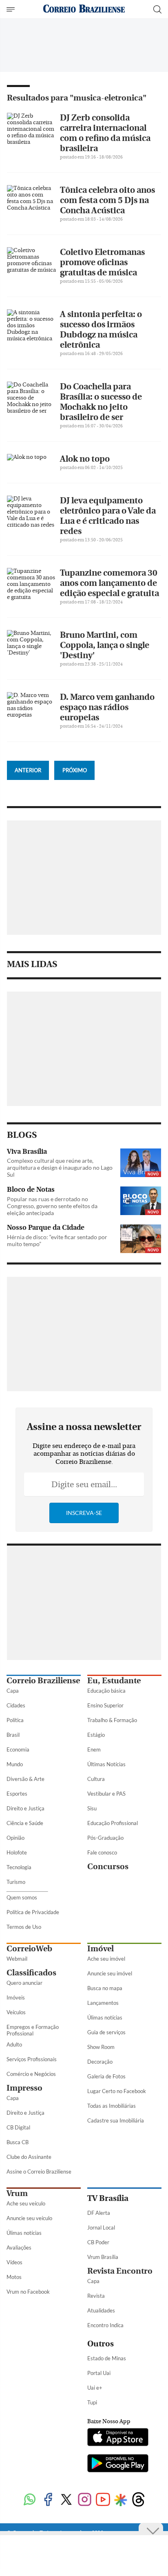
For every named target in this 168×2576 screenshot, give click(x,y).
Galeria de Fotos (106, 2076)
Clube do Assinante (29, 2157)
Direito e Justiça (25, 1808)
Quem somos (22, 1897)
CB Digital (18, 2127)
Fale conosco (102, 1852)
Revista (96, 2296)
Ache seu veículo (26, 2203)
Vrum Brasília (103, 2257)
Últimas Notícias (106, 1764)
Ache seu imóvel (106, 1959)
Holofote (17, 1852)
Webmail (17, 1959)
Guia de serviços (106, 2032)
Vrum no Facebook (28, 2292)
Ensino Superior (105, 1705)
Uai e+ (95, 2388)
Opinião (15, 1838)
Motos (14, 2277)
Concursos (108, 1867)
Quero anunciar (24, 1983)
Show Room (101, 2047)
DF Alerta (99, 2213)
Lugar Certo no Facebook (117, 2091)
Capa (13, 1691)
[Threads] (138, 2500)
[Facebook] (48, 2500)
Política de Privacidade (33, 1912)
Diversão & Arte (25, 1779)
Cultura (96, 1779)
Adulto (14, 2044)
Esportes (17, 1794)
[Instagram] (85, 2500)
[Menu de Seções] (12, 9)
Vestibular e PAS (106, 1794)
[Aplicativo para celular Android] (118, 2464)
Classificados (31, 1973)
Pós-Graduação (105, 1838)
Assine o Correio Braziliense (39, 2172)
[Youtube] (103, 2500)
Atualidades (101, 2310)
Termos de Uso (24, 1927)
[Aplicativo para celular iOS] (118, 2438)
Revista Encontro (120, 2271)
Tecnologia (19, 1867)
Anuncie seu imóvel (110, 1973)
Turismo (16, 1882)
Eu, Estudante (114, 1681)
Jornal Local (101, 2227)
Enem (94, 1749)
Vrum (17, 2193)
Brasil (13, 1735)
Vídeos (14, 2262)
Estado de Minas (107, 2358)
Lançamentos (103, 2003)
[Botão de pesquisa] (157, 9)
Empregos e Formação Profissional (33, 2030)
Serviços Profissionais (32, 2059)
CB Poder (98, 2242)
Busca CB (18, 2142)
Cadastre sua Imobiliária (116, 2120)
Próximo (75, 770)
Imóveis (16, 1997)
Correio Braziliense (43, 1681)
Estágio (96, 1735)
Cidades (16, 1705)
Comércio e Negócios (31, 2074)
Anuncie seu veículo (29, 2218)
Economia (18, 1749)
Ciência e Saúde (25, 1823)
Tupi (92, 2402)
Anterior (28, 770)
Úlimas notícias (105, 2017)
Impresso (24, 2088)
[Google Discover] (120, 2500)
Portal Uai (99, 2373)
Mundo (15, 1764)
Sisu (92, 1808)
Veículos (16, 2012)
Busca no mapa (105, 1988)
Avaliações (19, 2248)
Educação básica (106, 1691)
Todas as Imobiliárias (112, 2106)
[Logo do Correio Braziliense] (84, 9)
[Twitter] (66, 2500)
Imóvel (101, 1949)
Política (15, 1720)
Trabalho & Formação (112, 1720)
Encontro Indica (105, 2325)
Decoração (100, 2062)
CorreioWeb (29, 1949)
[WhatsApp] (30, 2500)
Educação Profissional (113, 1823)
